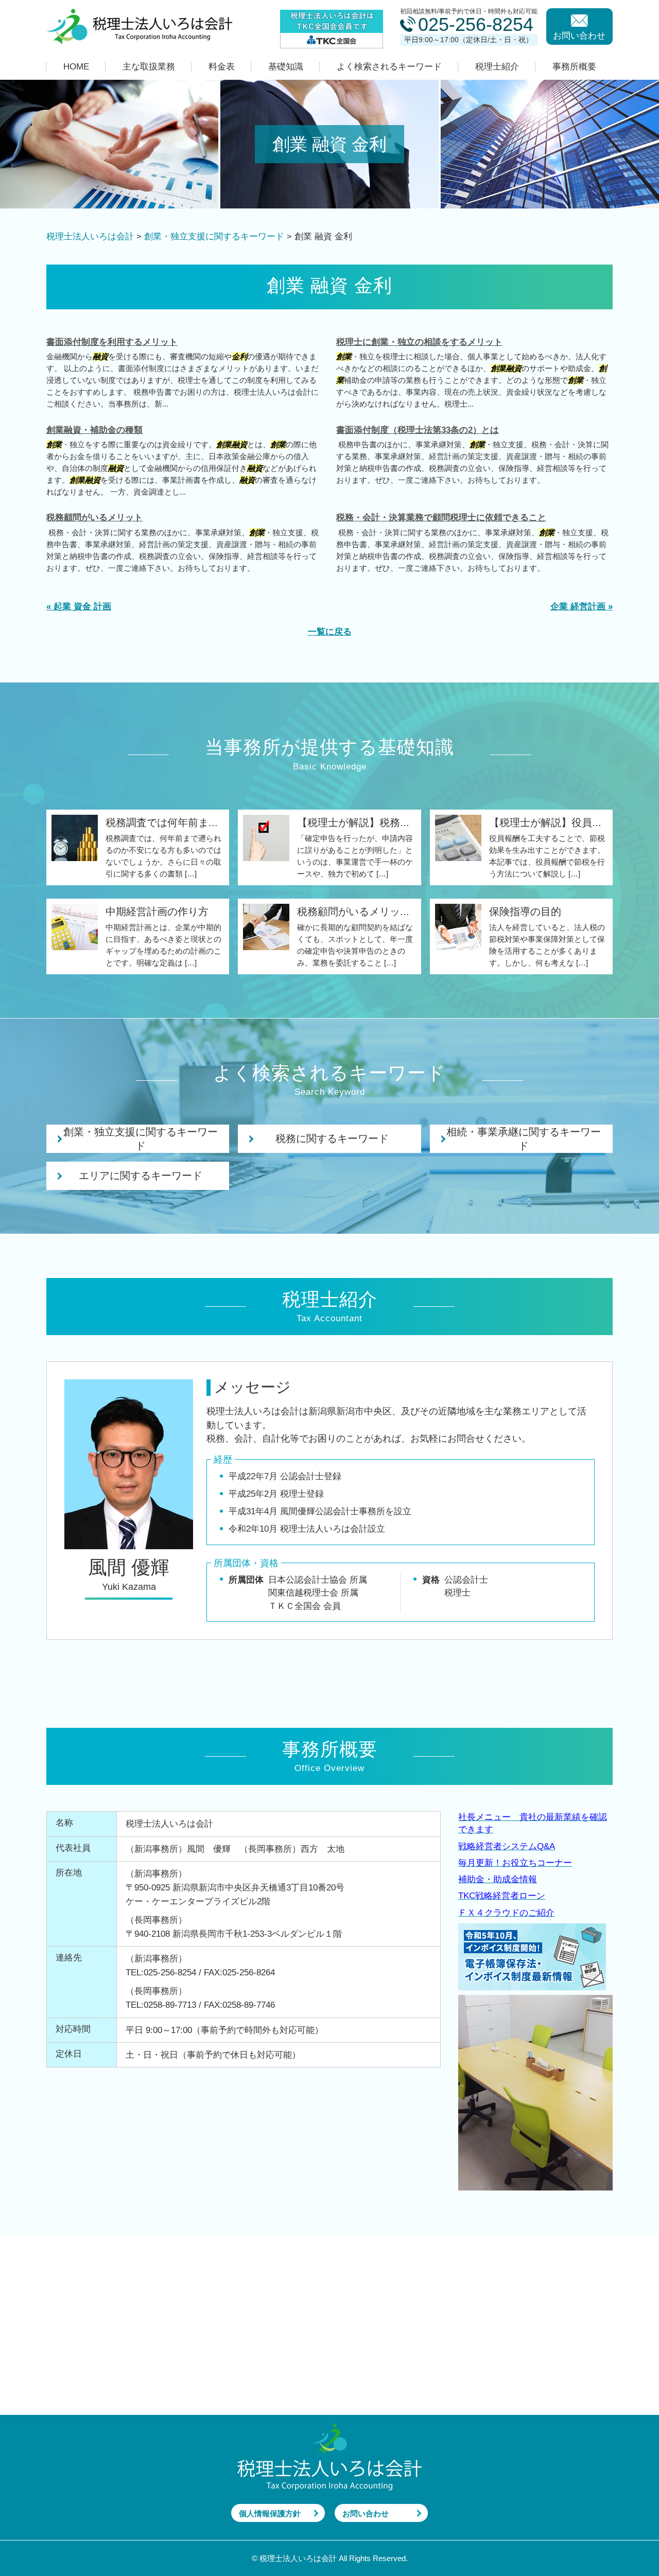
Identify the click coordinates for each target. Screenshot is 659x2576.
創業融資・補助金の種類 (94, 430)
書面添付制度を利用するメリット (112, 342)
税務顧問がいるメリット (94, 518)
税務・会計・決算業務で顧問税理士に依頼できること (441, 518)
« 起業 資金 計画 (79, 607)
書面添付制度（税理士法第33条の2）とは (418, 430)
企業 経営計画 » (582, 607)
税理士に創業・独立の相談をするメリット (419, 342)
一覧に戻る (330, 632)
